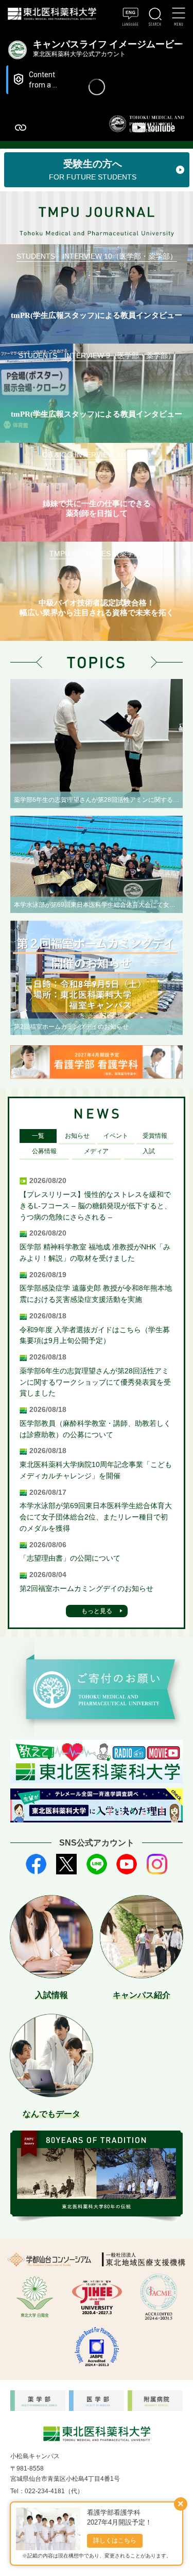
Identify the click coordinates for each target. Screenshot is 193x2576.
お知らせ (77, 1136)
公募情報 (44, 1151)
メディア (96, 1151)
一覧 (38, 1136)
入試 (149, 1151)
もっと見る (97, 1611)
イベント (116, 1136)
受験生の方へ (93, 170)
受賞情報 (155, 1136)
